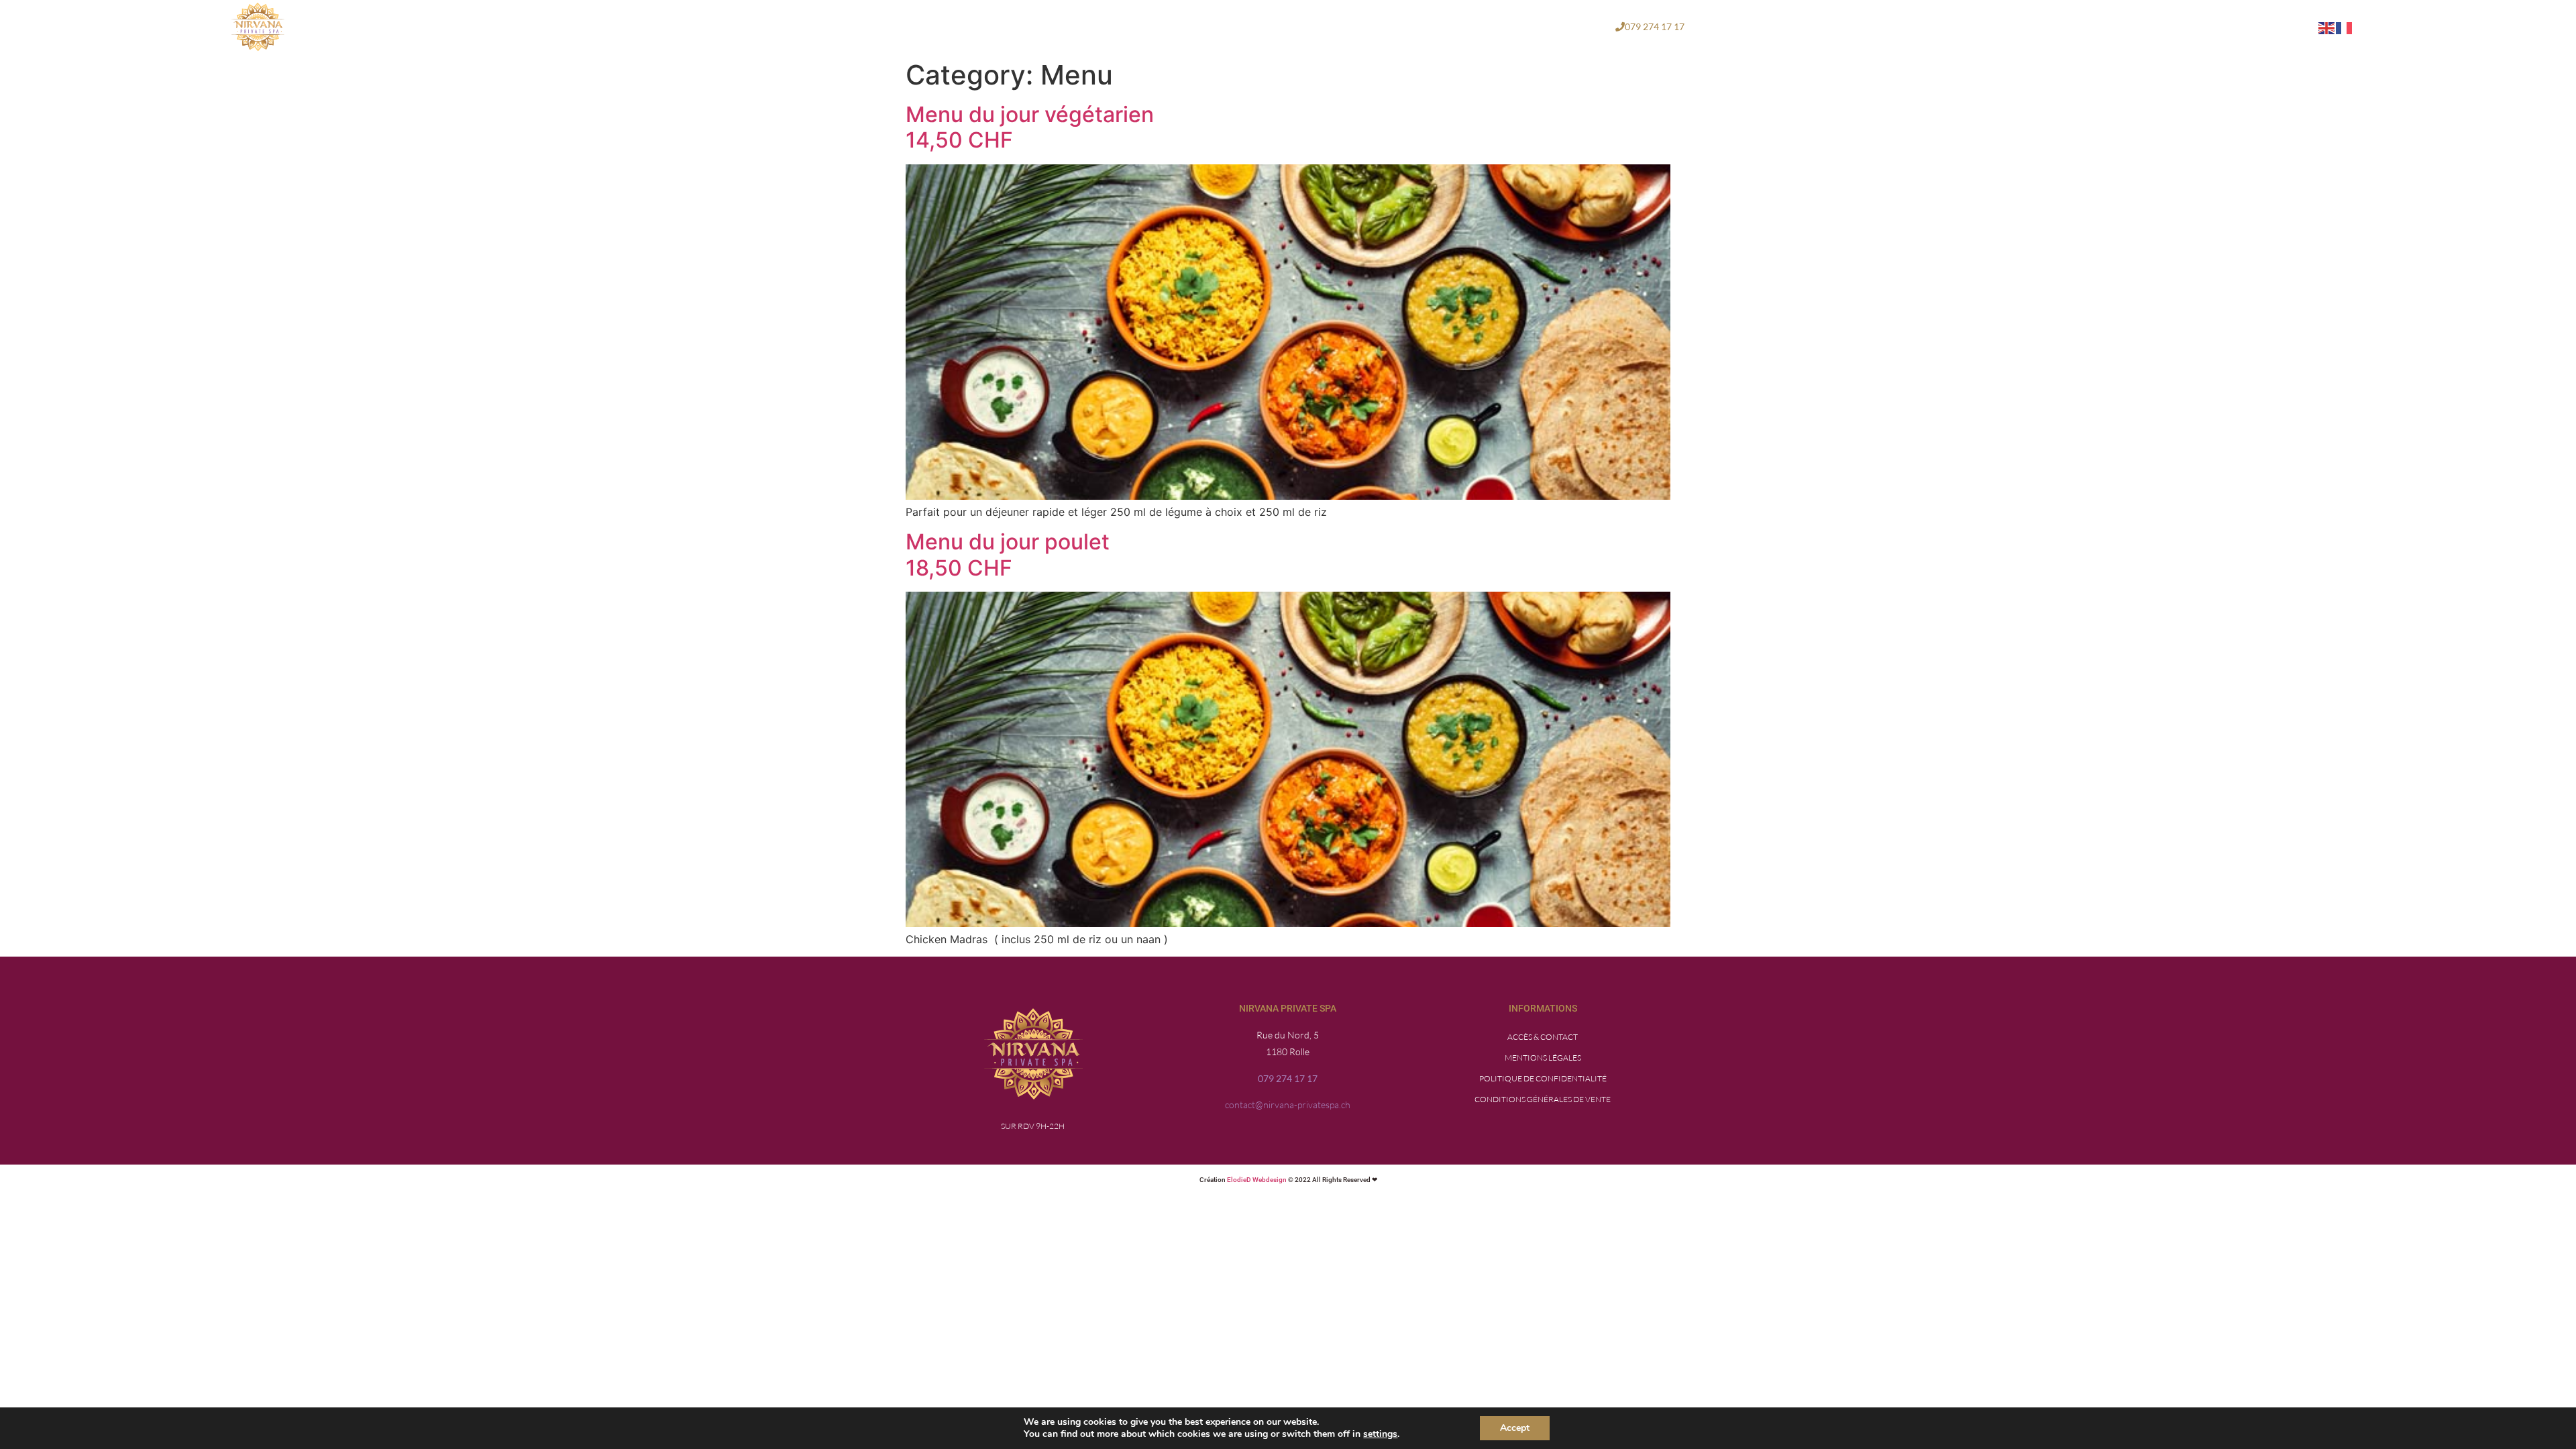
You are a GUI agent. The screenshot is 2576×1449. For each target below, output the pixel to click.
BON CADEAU (1567, 26)
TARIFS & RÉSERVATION (1466, 26)
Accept (1515, 1428)
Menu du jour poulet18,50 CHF (1008, 554)
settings (1380, 1434)
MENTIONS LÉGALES (1543, 1058)
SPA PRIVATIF (1368, 26)
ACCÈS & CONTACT (1543, 1037)
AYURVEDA (1295, 26)
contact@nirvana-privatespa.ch (1288, 1105)
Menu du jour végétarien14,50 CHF (1030, 127)
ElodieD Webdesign (1257, 1180)
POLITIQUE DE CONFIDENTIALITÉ (1543, 1078)
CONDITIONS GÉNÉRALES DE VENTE (1543, 1099)
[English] (2327, 27)
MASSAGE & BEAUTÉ (1195, 26)
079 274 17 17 (1288, 1078)
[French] (2345, 27)
